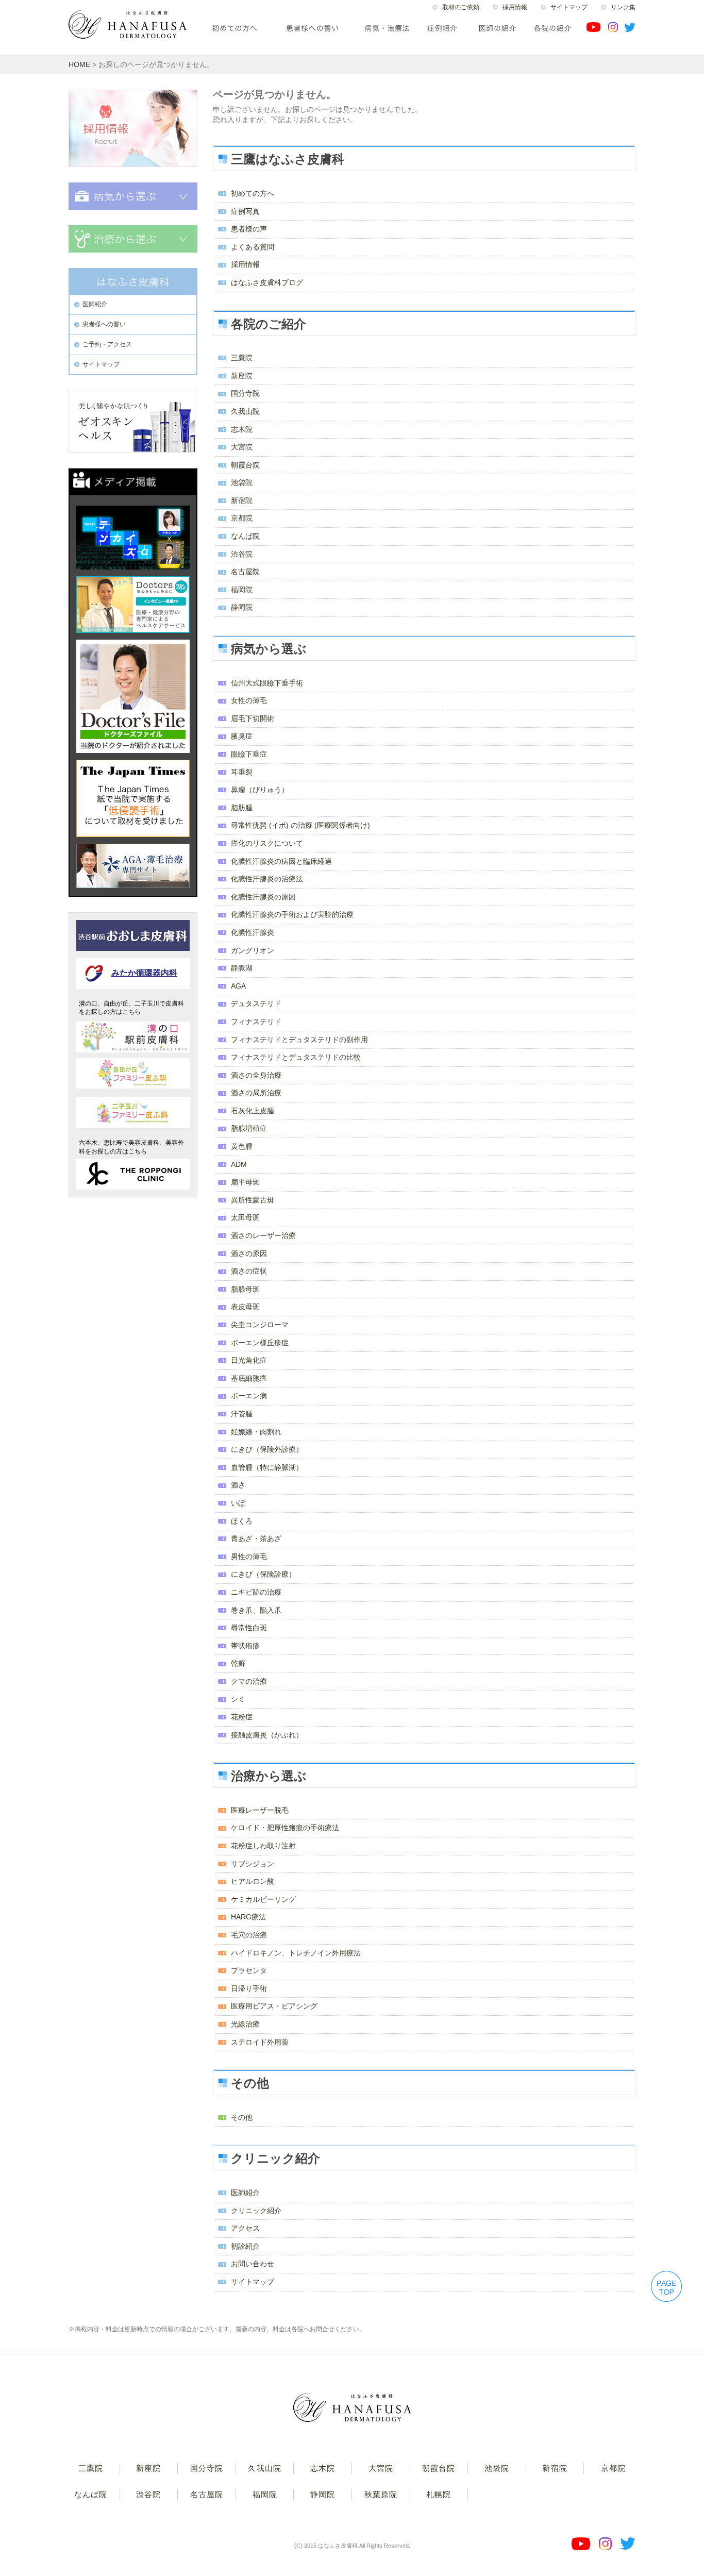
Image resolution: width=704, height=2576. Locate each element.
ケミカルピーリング (263, 1899)
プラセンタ (249, 1970)
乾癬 (238, 1663)
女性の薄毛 (249, 700)
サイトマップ (569, 7)
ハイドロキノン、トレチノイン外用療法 (296, 1953)
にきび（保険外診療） (267, 1449)
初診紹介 (245, 2246)
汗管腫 (242, 1414)
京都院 (242, 518)
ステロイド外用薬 (260, 2042)
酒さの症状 (249, 1271)
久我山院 (245, 411)
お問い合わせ (253, 2264)
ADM (239, 1164)
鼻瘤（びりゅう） (260, 790)
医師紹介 (245, 2193)
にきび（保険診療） (263, 1574)
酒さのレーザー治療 (263, 1235)
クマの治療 (249, 1681)
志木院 (242, 429)
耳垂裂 (242, 772)
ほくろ (242, 1521)
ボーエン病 (249, 1396)
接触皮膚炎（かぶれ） (267, 1735)
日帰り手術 (249, 1988)
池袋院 (242, 482)
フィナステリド (256, 1022)
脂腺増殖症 (249, 1128)
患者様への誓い (104, 324)
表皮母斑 (245, 1307)
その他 (242, 2117)
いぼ (238, 1503)
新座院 (242, 376)
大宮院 (242, 447)
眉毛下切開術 (253, 718)
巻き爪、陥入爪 (256, 1610)
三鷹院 (242, 358)
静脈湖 (242, 968)
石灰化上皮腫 (253, 1111)
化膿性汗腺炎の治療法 (267, 879)
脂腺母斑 (245, 1289)
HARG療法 (248, 1917)
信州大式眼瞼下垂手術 (267, 683)
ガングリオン (253, 950)
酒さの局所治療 (256, 1093)
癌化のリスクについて (267, 843)
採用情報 (515, 7)
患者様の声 (249, 229)
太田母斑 (245, 1217)
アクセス (245, 2228)
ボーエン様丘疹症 (260, 1343)
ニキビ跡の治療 (256, 1592)
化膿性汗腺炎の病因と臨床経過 (281, 861)
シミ (238, 1699)
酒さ (238, 1485)
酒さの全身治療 (256, 1075)
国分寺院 (245, 393)
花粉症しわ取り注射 (263, 1846)
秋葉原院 (381, 2494)
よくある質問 (253, 247)
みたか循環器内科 (144, 973)
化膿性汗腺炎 (253, 932)
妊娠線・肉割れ (256, 1432)
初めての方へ (253, 193)
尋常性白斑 (249, 1628)
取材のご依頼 (461, 7)
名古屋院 (245, 572)
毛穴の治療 (249, 1935)
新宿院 (242, 500)
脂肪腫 (242, 808)
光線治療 (245, 2024)
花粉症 (242, 1717)
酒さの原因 (249, 1253)
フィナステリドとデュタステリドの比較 (296, 1057)
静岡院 (242, 607)
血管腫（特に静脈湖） (267, 1467)
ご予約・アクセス (107, 344)
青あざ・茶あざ (256, 1538)
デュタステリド (256, 1003)
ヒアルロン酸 (253, 1881)
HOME (79, 64)
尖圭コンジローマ (260, 1325)
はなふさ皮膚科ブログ (267, 282)
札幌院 (439, 2494)
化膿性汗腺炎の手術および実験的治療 (292, 914)
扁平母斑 (245, 1182)
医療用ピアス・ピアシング (274, 2006)
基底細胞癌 (249, 1378)
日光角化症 (249, 1360)
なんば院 (245, 536)
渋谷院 (242, 554)
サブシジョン (253, 1864)
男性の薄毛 (249, 1557)
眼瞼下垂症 (249, 754)
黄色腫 (242, 1146)
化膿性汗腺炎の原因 (263, 897)
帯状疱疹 (245, 1646)
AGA (238, 986)
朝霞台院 (245, 465)
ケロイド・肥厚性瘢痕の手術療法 (285, 1828)
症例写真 (245, 211)
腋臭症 (242, 736)
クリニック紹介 (256, 2211)
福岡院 (242, 590)
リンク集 (623, 7)
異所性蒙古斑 (253, 1200)
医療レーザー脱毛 (260, 1810)
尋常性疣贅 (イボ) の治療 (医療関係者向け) (300, 825)
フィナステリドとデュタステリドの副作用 (299, 1040)
